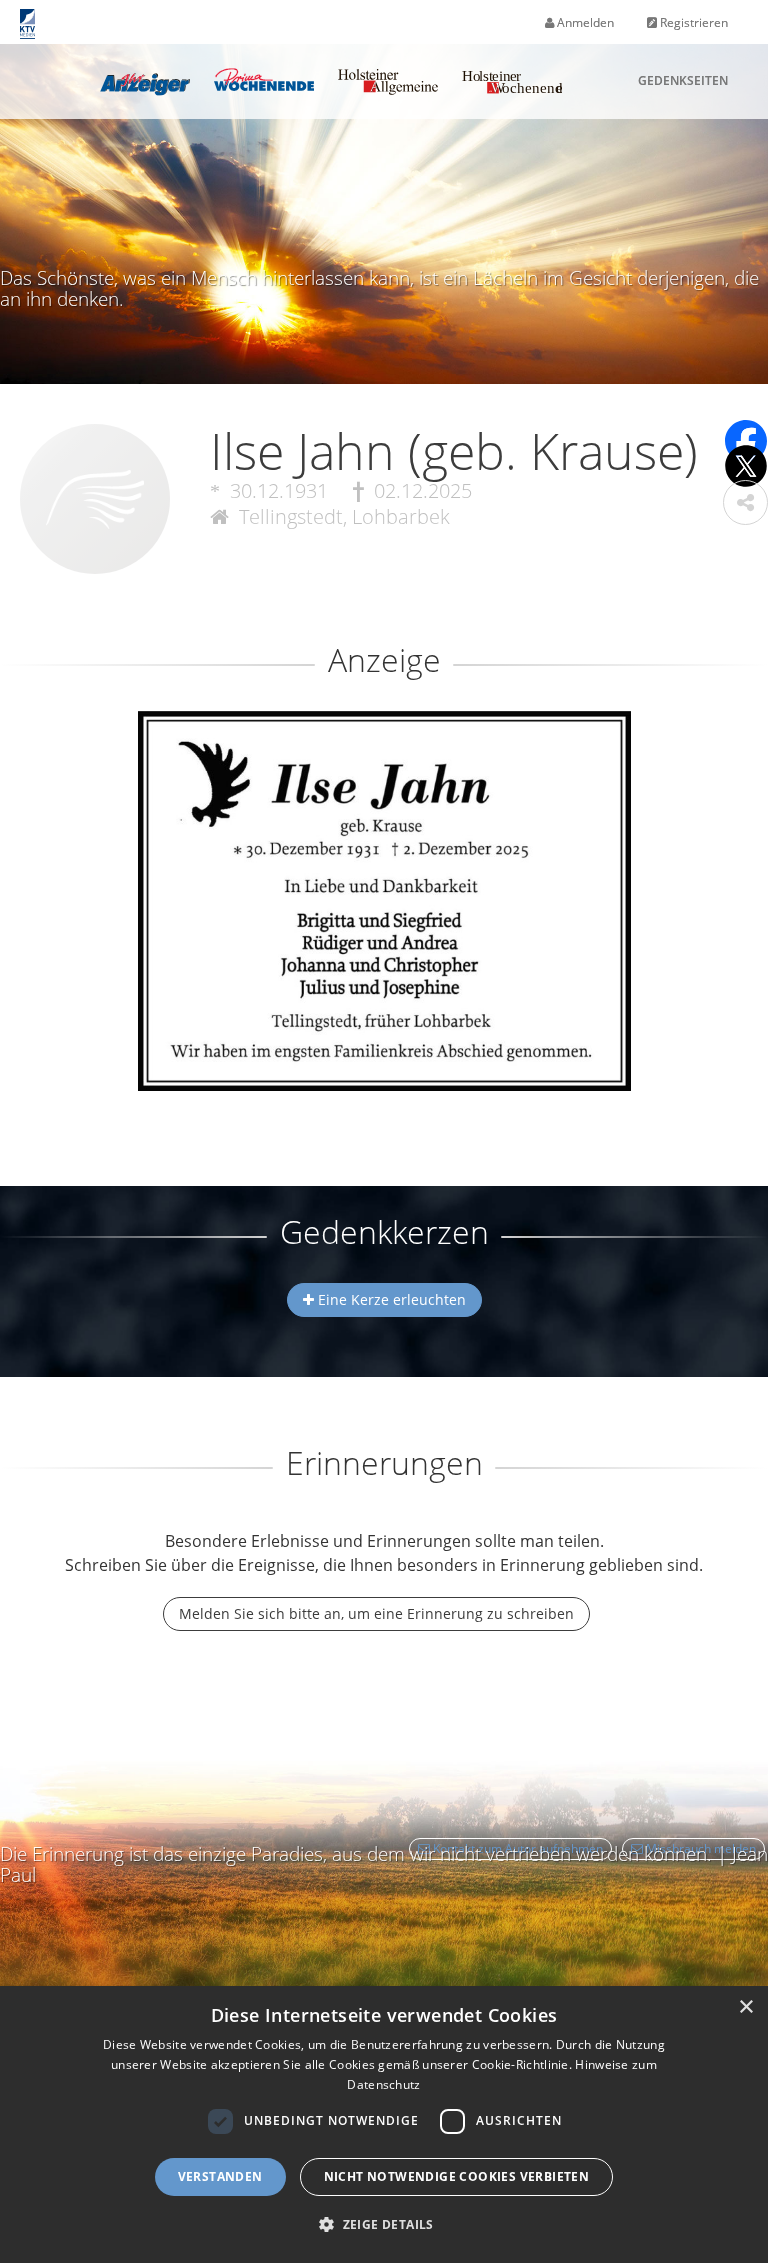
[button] (745, 502)
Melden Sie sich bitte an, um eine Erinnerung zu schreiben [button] (376, 1613)
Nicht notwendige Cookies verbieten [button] (457, 2176)
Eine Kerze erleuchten (390, 1299)
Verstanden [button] (220, 2176)
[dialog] (384, 2124)
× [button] (745, 2007)
